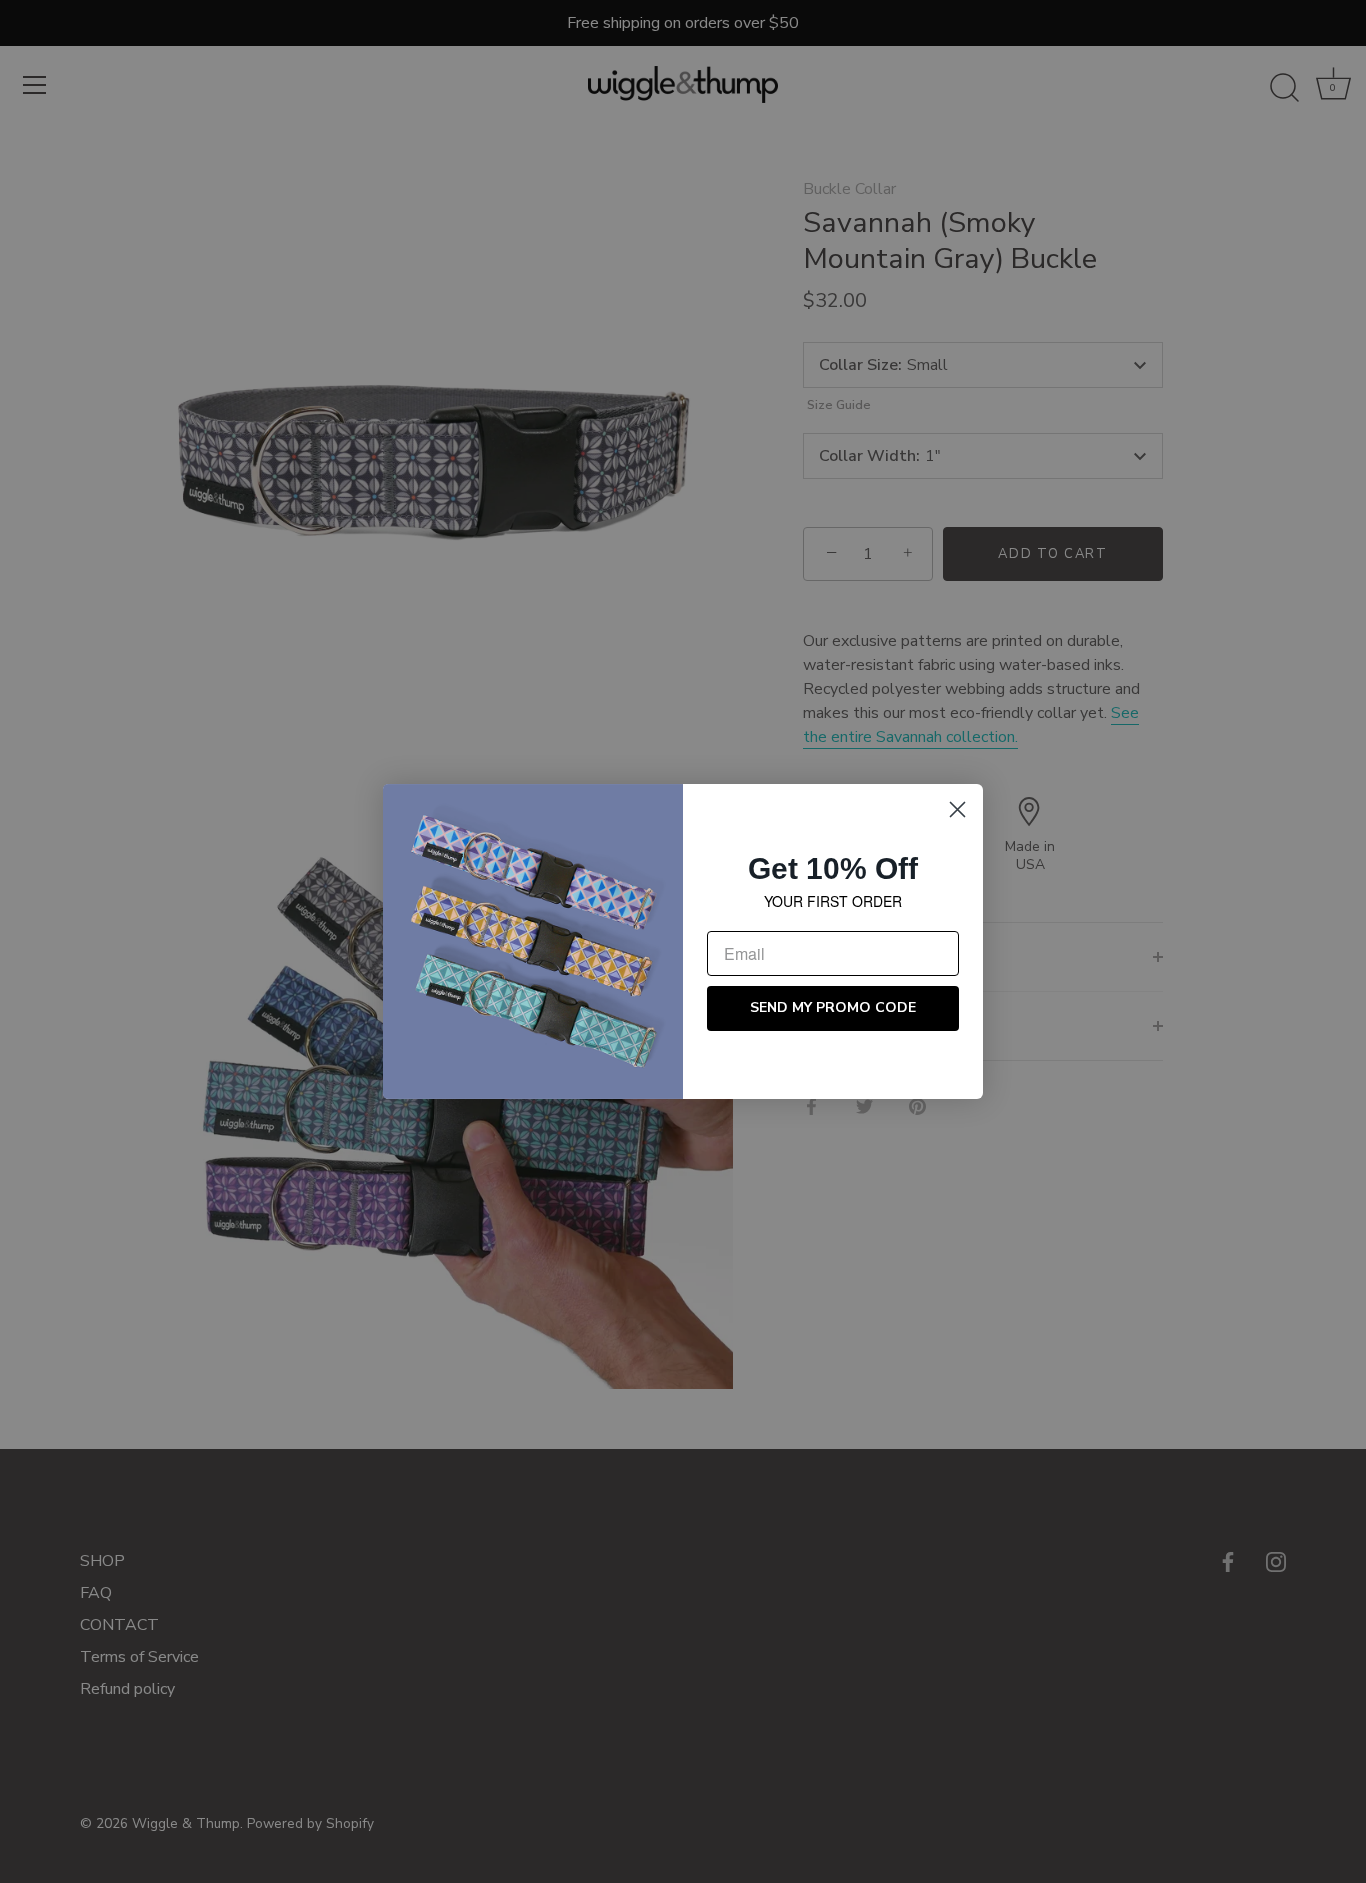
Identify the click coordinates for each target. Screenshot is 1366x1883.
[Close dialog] (957, 809)
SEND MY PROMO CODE (833, 1008)
